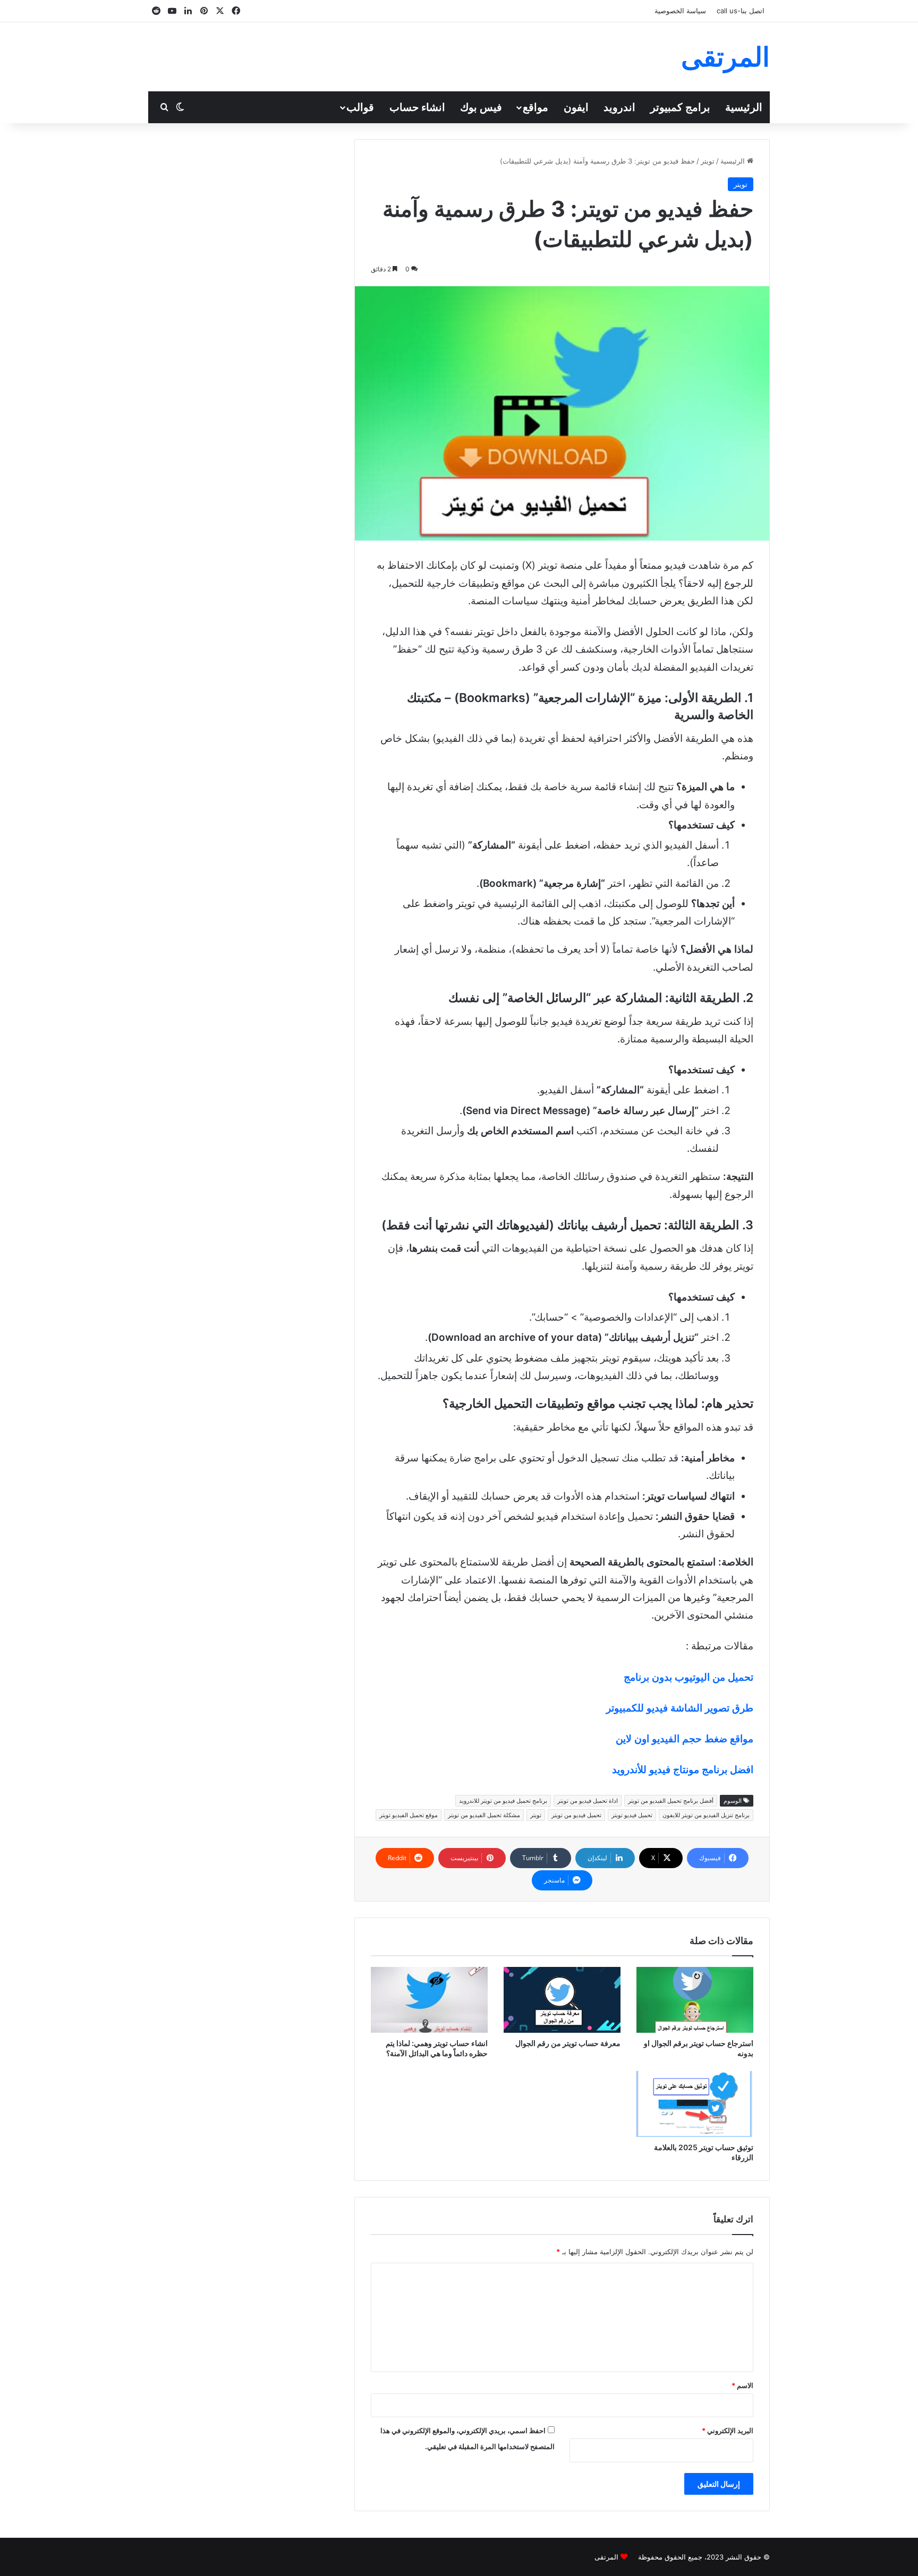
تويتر (708, 161)
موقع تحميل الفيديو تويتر (409, 1815)
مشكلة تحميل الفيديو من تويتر (484, 1815)
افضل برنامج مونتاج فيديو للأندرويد (683, 1770)
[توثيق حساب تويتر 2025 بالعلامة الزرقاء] (695, 2104)
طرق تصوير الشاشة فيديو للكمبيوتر (680, 1708)
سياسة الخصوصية (680, 11)
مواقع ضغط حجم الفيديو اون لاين (685, 1739)
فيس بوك (481, 107)
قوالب (360, 107)
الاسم (742, 2385)
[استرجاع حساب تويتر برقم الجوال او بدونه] (695, 2000)
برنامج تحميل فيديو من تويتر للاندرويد (503, 1801)
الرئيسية (744, 107)
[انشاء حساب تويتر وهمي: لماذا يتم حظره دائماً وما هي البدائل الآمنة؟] (429, 2000)
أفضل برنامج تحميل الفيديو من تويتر (671, 1801)
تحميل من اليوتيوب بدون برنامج (688, 1677)
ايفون (576, 107)
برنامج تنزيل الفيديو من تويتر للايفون (706, 1815)
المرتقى (606, 2557)
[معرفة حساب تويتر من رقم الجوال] (562, 2000)
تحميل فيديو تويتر (632, 1815)
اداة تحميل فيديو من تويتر (588, 1801)
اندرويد (619, 107)
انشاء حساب (417, 107)
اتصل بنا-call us (741, 11)
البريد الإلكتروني (728, 2430)
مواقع (535, 107)
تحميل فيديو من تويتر (576, 1815)
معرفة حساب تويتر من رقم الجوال (568, 2043)
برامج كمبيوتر (680, 107)
